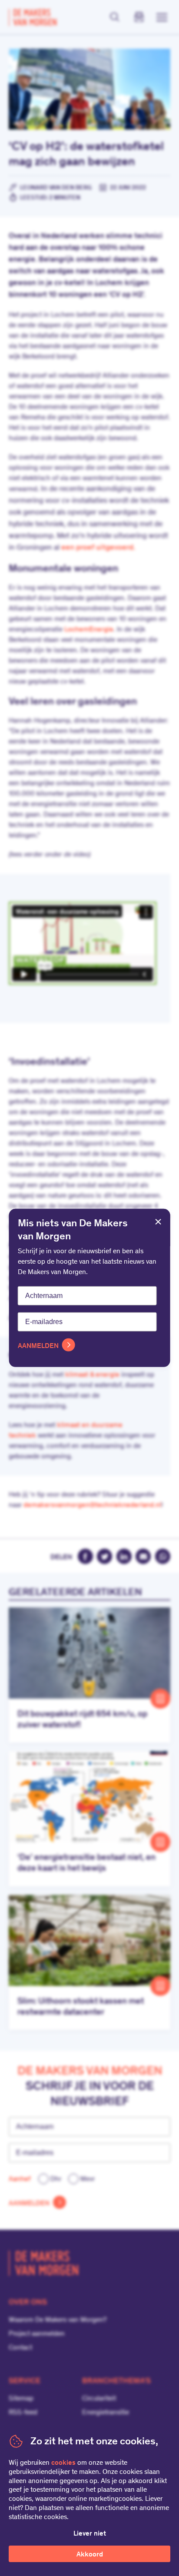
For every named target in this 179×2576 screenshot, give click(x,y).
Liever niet (90, 2534)
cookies (63, 2463)
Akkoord (90, 2555)
